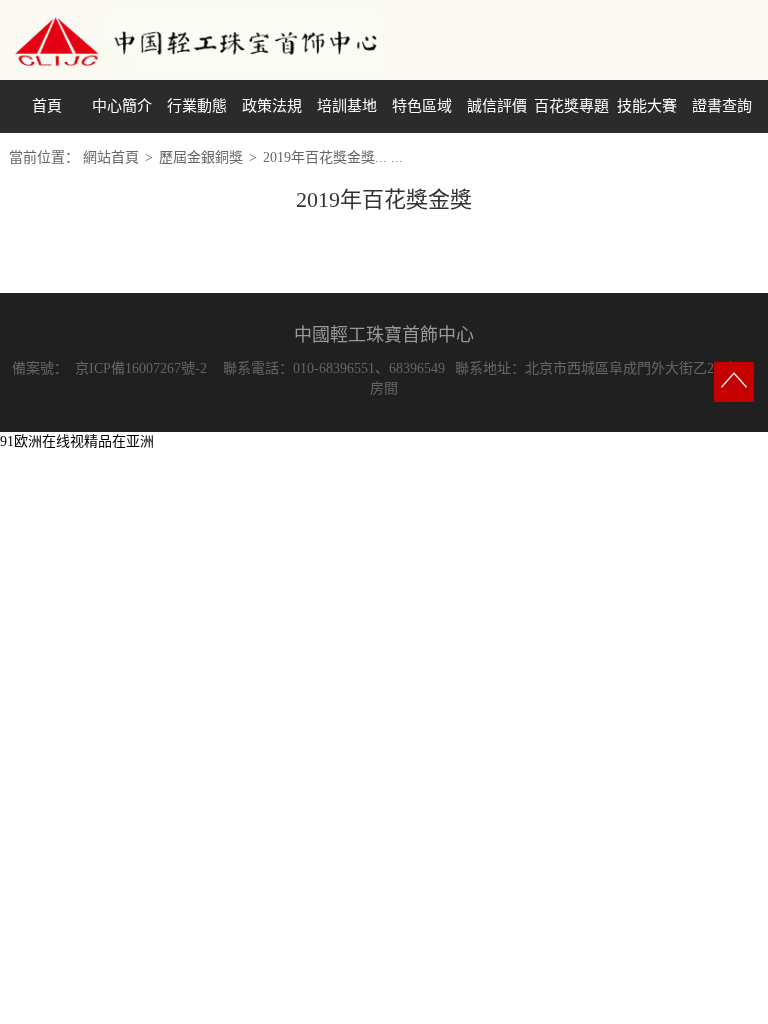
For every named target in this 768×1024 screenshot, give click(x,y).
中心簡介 (122, 106)
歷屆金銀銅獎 (201, 157)
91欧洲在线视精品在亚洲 (77, 441)
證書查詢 (722, 106)
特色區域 (422, 106)
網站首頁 (111, 157)
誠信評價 (497, 106)
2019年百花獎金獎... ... (333, 157)
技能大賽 (647, 106)
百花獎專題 (571, 106)
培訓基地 (347, 106)
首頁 (47, 106)
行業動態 (197, 106)
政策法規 (272, 106)
